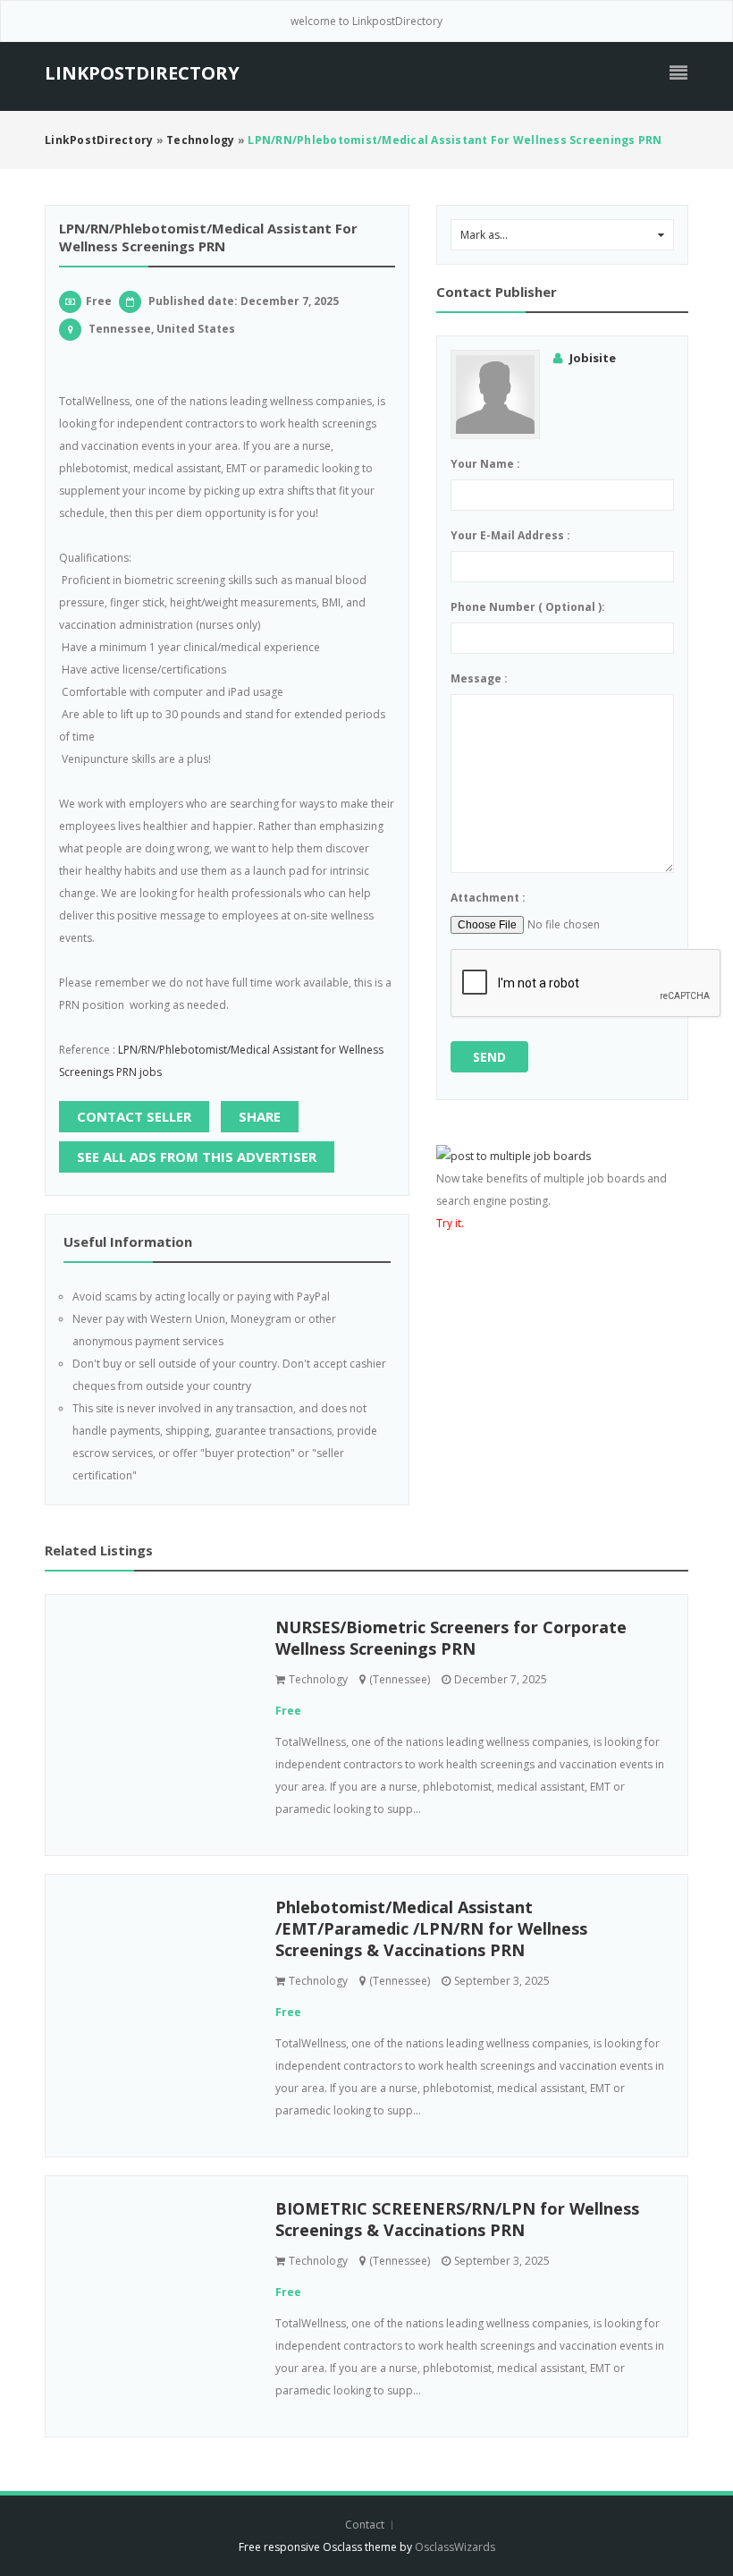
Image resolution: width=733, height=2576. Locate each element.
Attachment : (488, 898)
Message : (479, 678)
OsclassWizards (455, 2547)
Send (489, 1057)
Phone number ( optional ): (528, 607)
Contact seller (134, 1116)
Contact (366, 2525)
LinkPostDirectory (142, 73)
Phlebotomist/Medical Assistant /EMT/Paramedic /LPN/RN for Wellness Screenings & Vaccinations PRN (431, 1928)
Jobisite (593, 358)
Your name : (485, 464)
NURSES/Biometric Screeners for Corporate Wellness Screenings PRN (451, 1638)
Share (260, 1116)
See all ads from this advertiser (197, 1157)
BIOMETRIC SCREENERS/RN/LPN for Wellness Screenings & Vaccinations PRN (457, 2219)
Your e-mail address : (510, 535)
